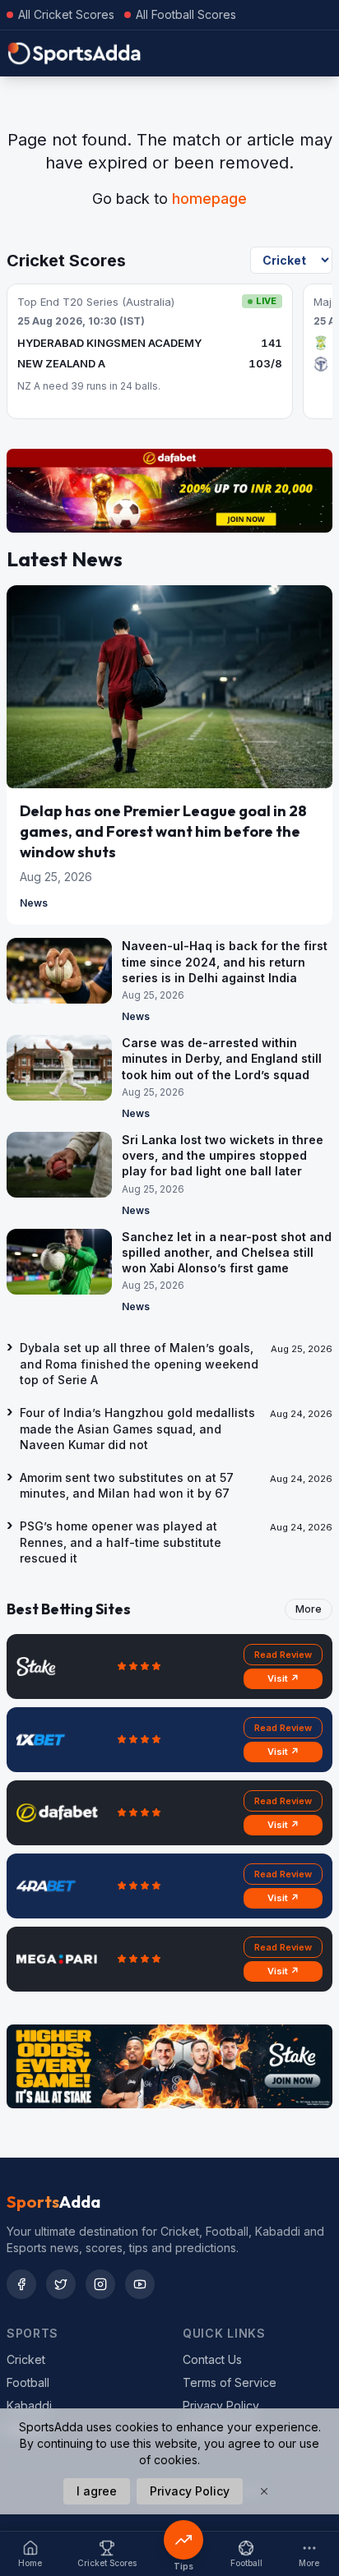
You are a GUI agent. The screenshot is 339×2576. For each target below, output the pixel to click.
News (34, 903)
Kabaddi (29, 2405)
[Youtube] (140, 2284)
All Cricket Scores (66, 14)
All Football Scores (186, 14)
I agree (97, 2491)
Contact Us (212, 2359)
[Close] (264, 2491)
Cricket (26, 2359)
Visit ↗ (283, 1678)
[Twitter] (61, 2284)
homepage (209, 199)
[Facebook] (21, 2284)
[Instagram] (100, 2284)
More (309, 1609)
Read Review (283, 1655)
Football (28, 2382)
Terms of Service (230, 2382)
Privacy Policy (221, 2405)
